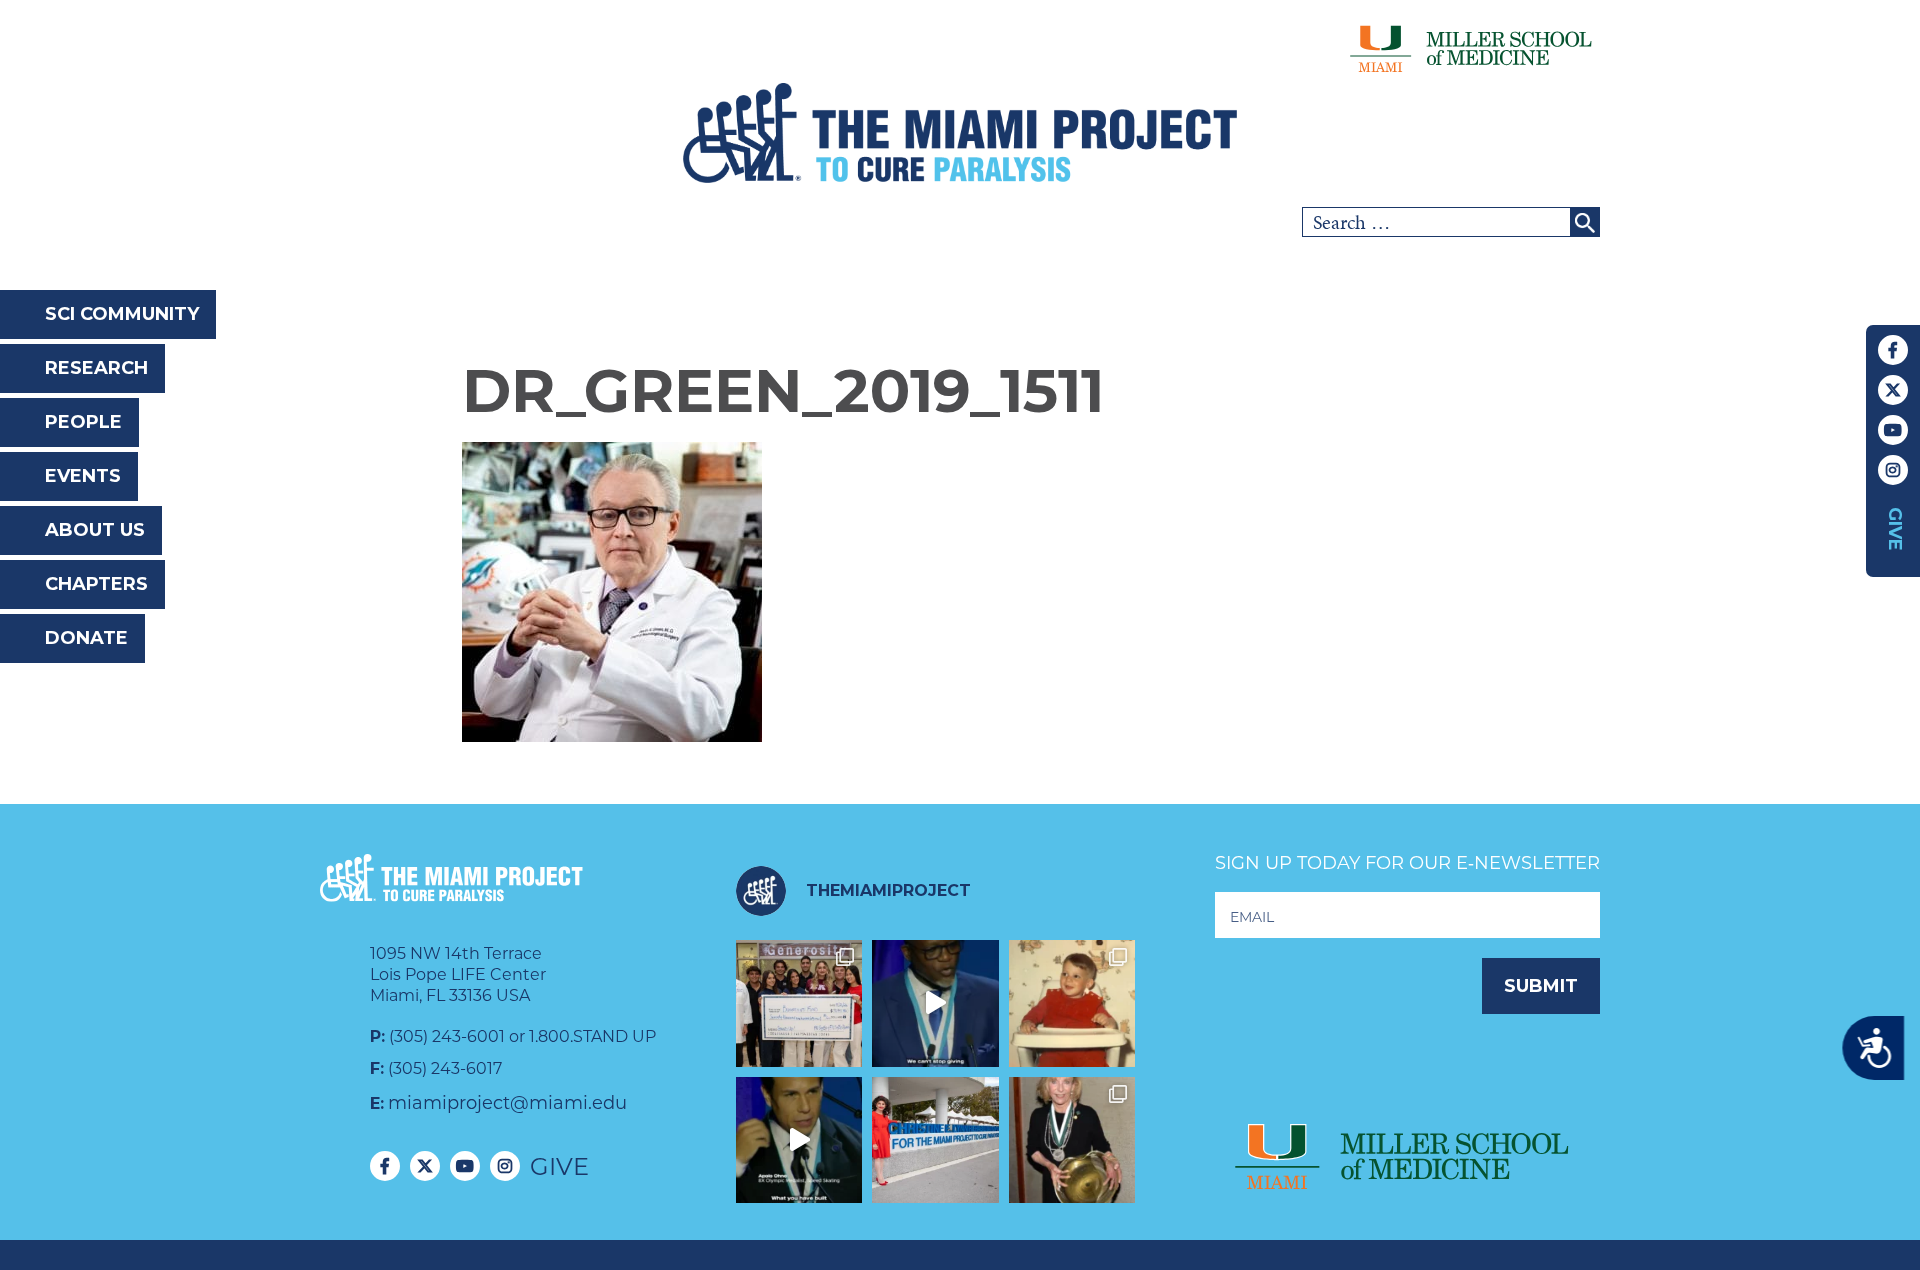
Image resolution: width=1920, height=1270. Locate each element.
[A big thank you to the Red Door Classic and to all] (799, 1003)
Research (96, 368)
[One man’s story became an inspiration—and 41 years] (1072, 1003)
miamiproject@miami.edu (507, 1103)
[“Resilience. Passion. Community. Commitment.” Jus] (799, 1140)
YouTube (1893, 430)
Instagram (1893, 470)
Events (83, 476)
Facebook (1893, 350)
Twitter (1893, 390)
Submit (1541, 986)
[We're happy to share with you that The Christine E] (935, 1140)
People (83, 422)
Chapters (96, 584)
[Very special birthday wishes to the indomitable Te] (1072, 1140)
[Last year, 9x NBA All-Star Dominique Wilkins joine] (935, 1003)
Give (1895, 529)
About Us (95, 530)
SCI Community (122, 314)
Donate (86, 638)
